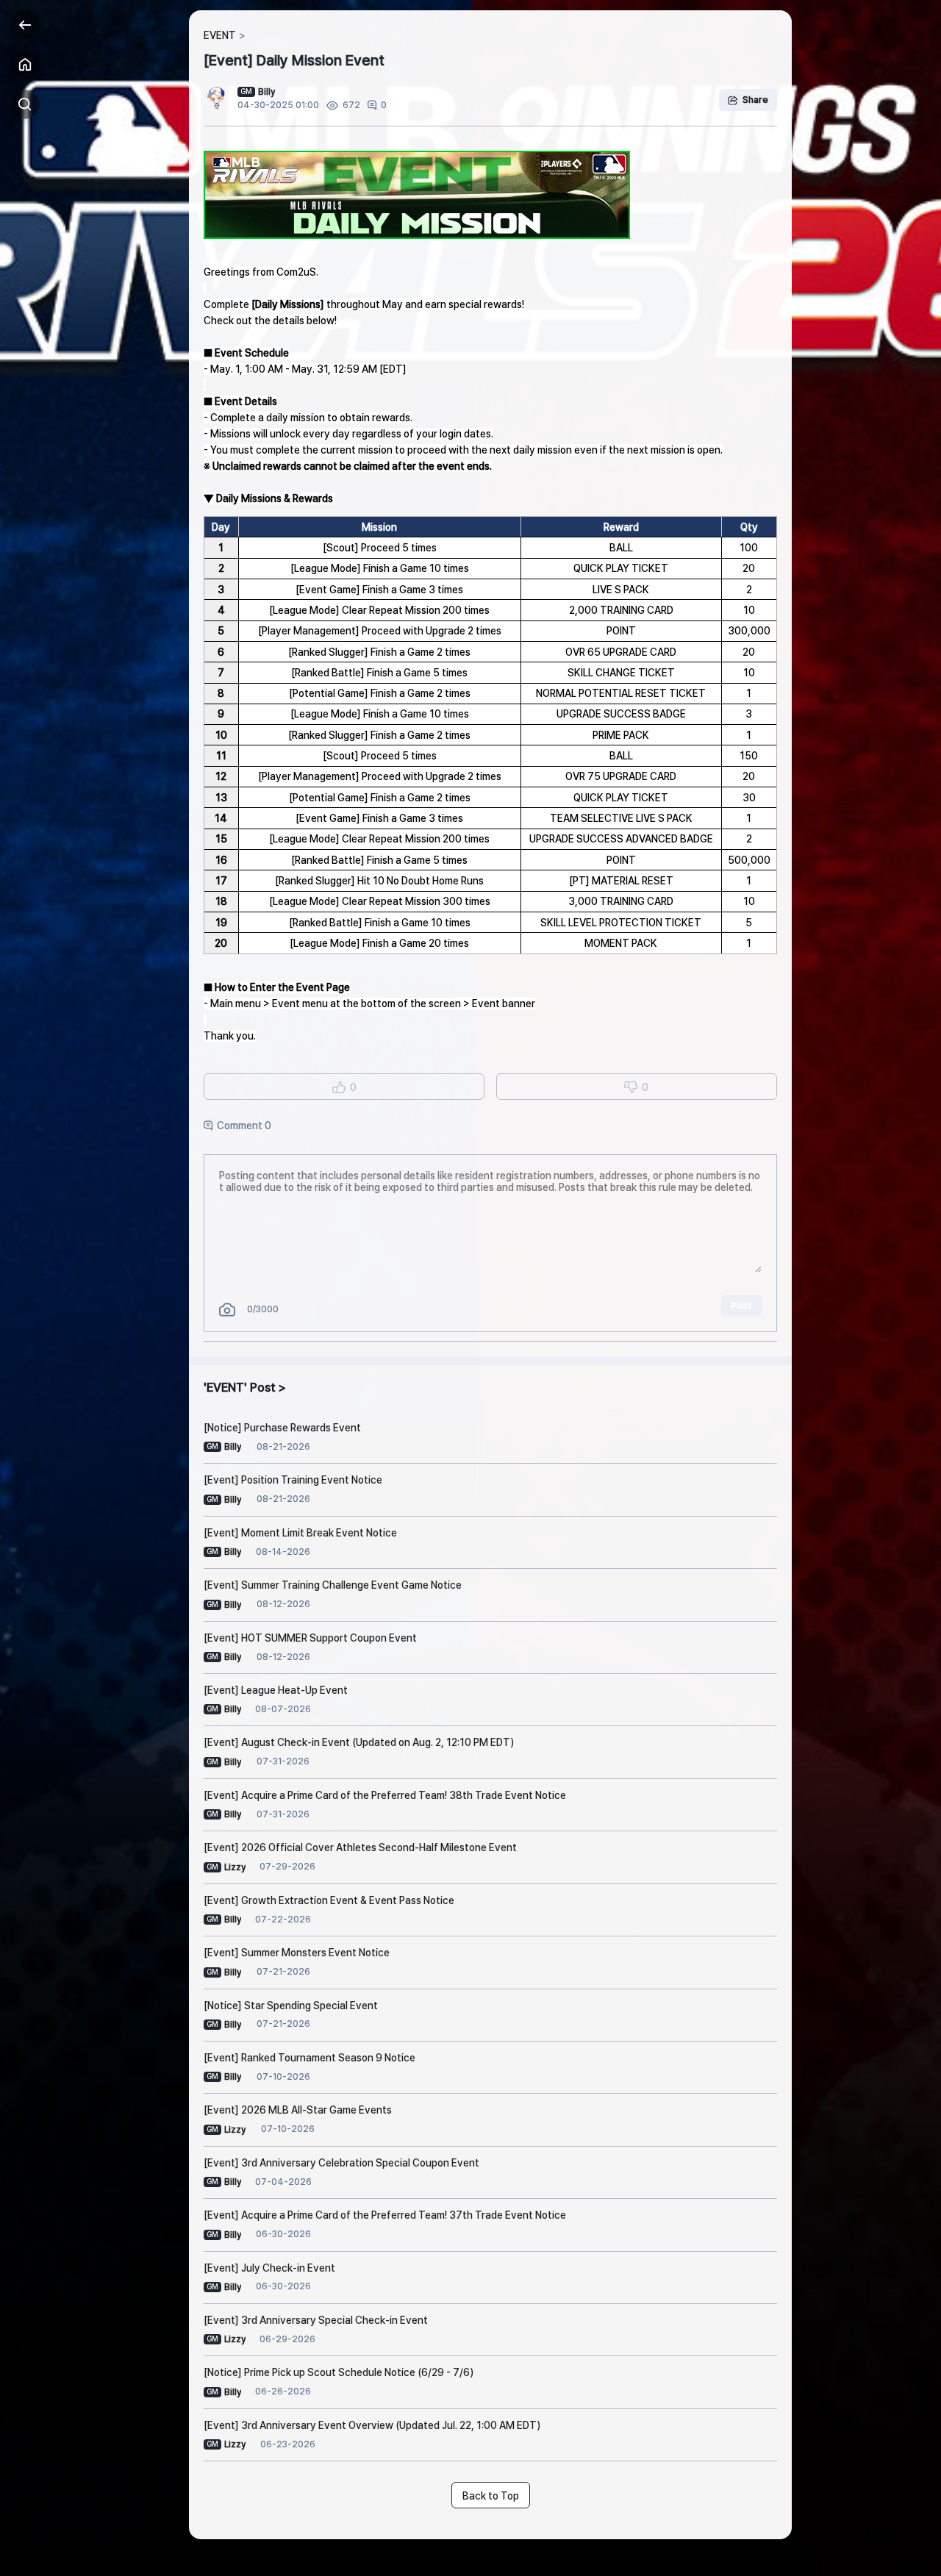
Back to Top (491, 2496)
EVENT (220, 35)
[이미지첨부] (227, 1310)
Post (741, 1305)
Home (25, 65)
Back (25, 25)
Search (25, 104)
